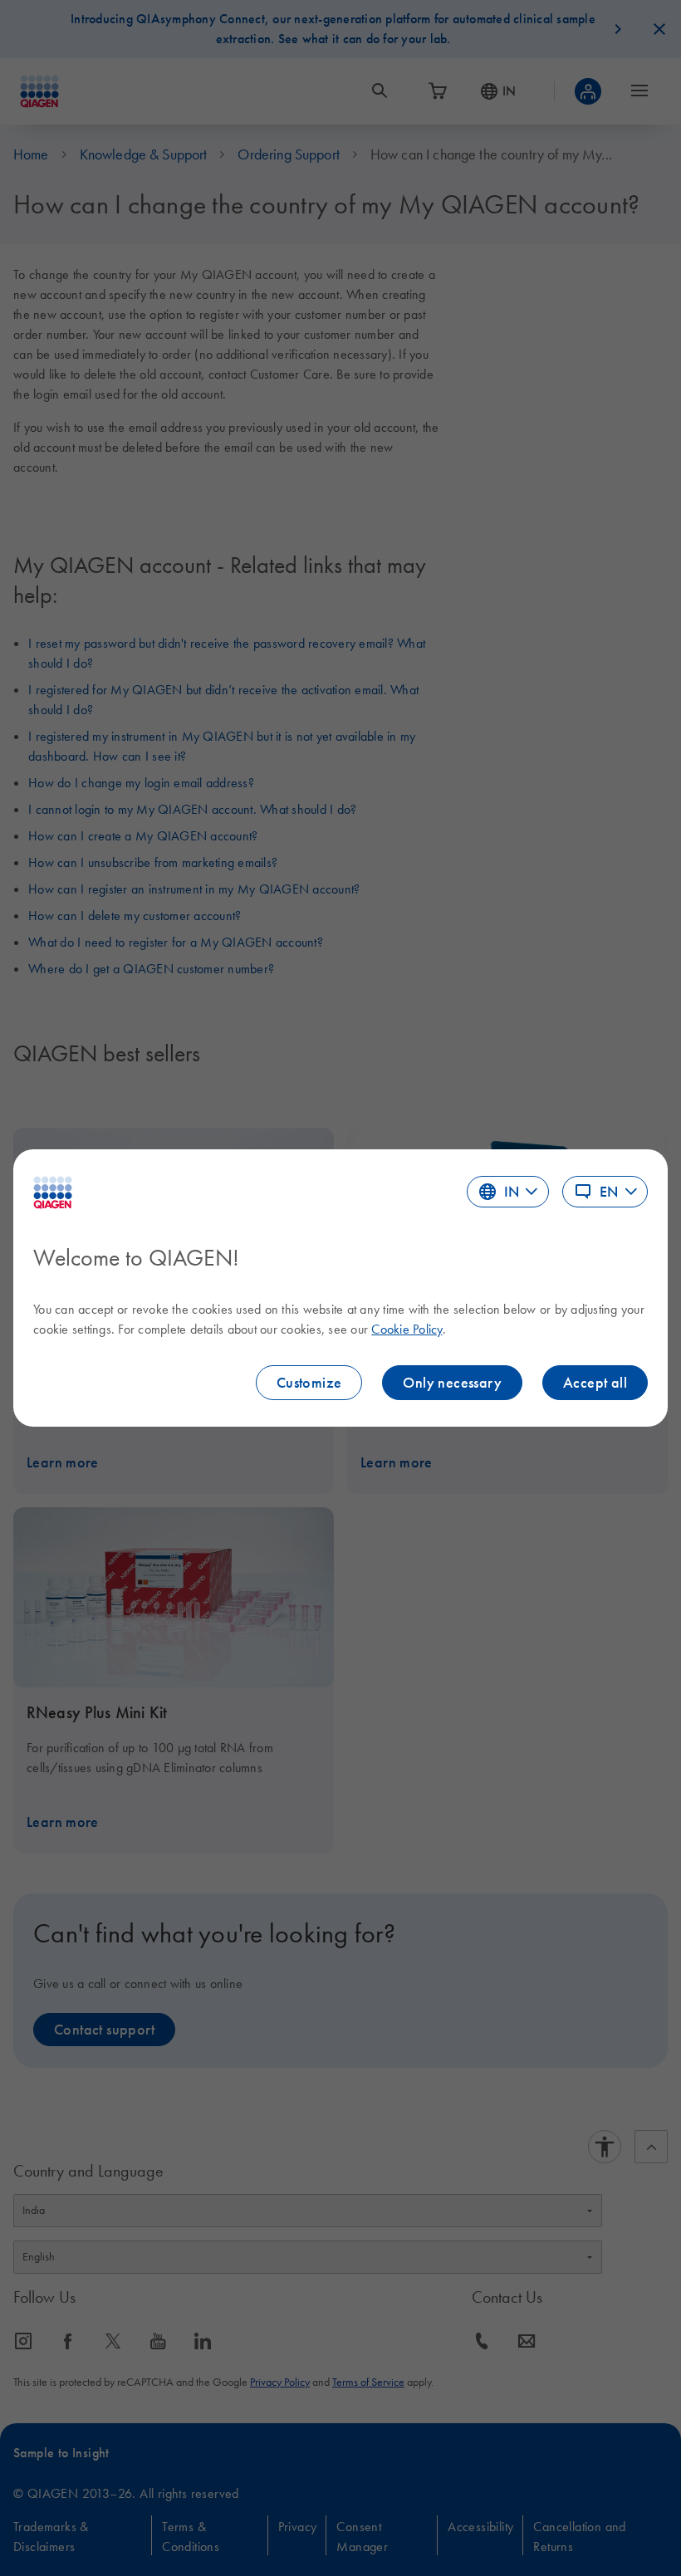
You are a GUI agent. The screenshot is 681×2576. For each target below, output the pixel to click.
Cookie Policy (407, 1329)
